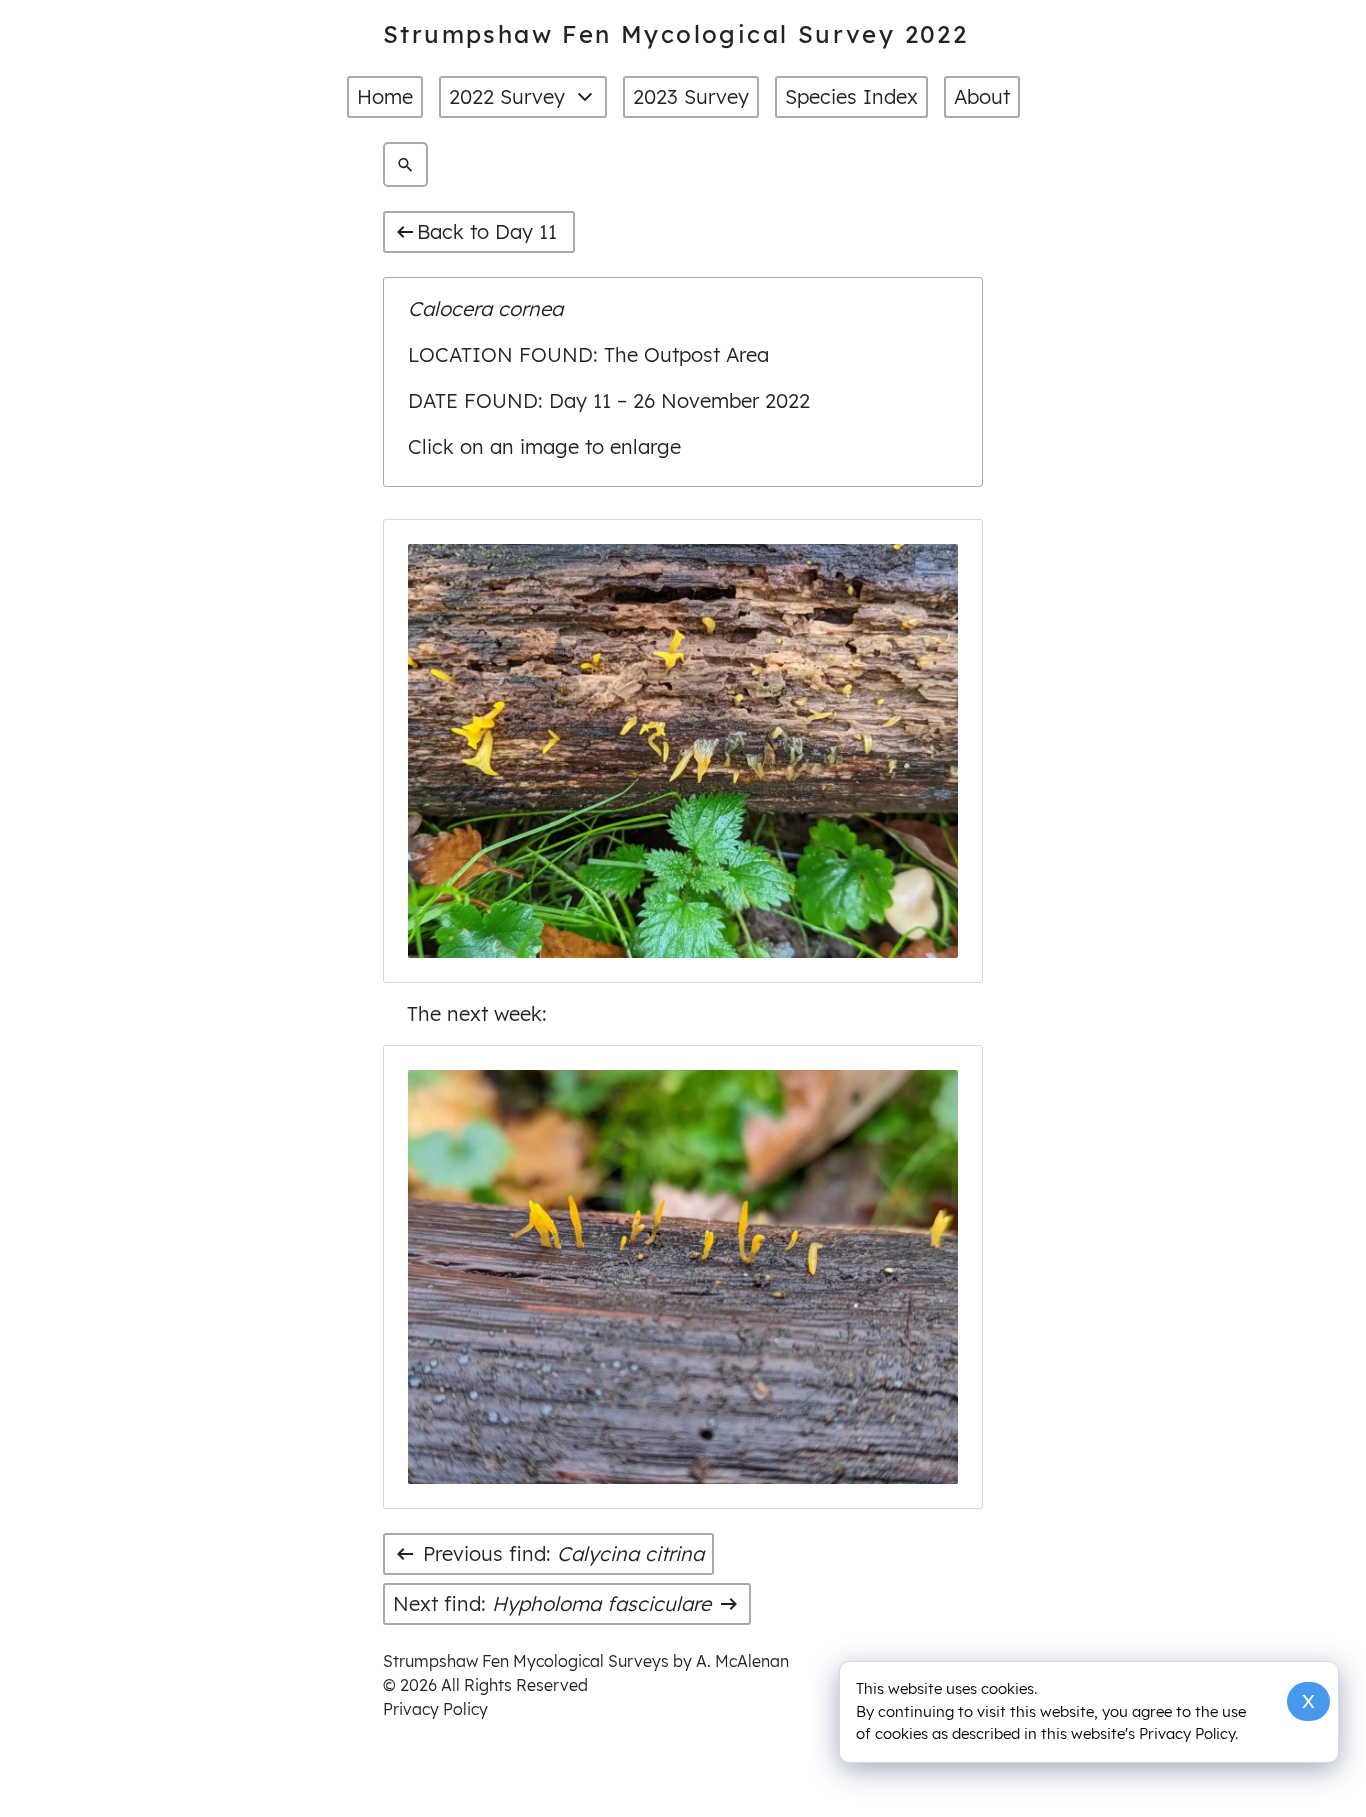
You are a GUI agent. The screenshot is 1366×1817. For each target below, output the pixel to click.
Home (385, 96)
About (982, 96)
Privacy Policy (435, 1709)
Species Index (851, 96)
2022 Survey (507, 96)
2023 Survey (691, 96)
